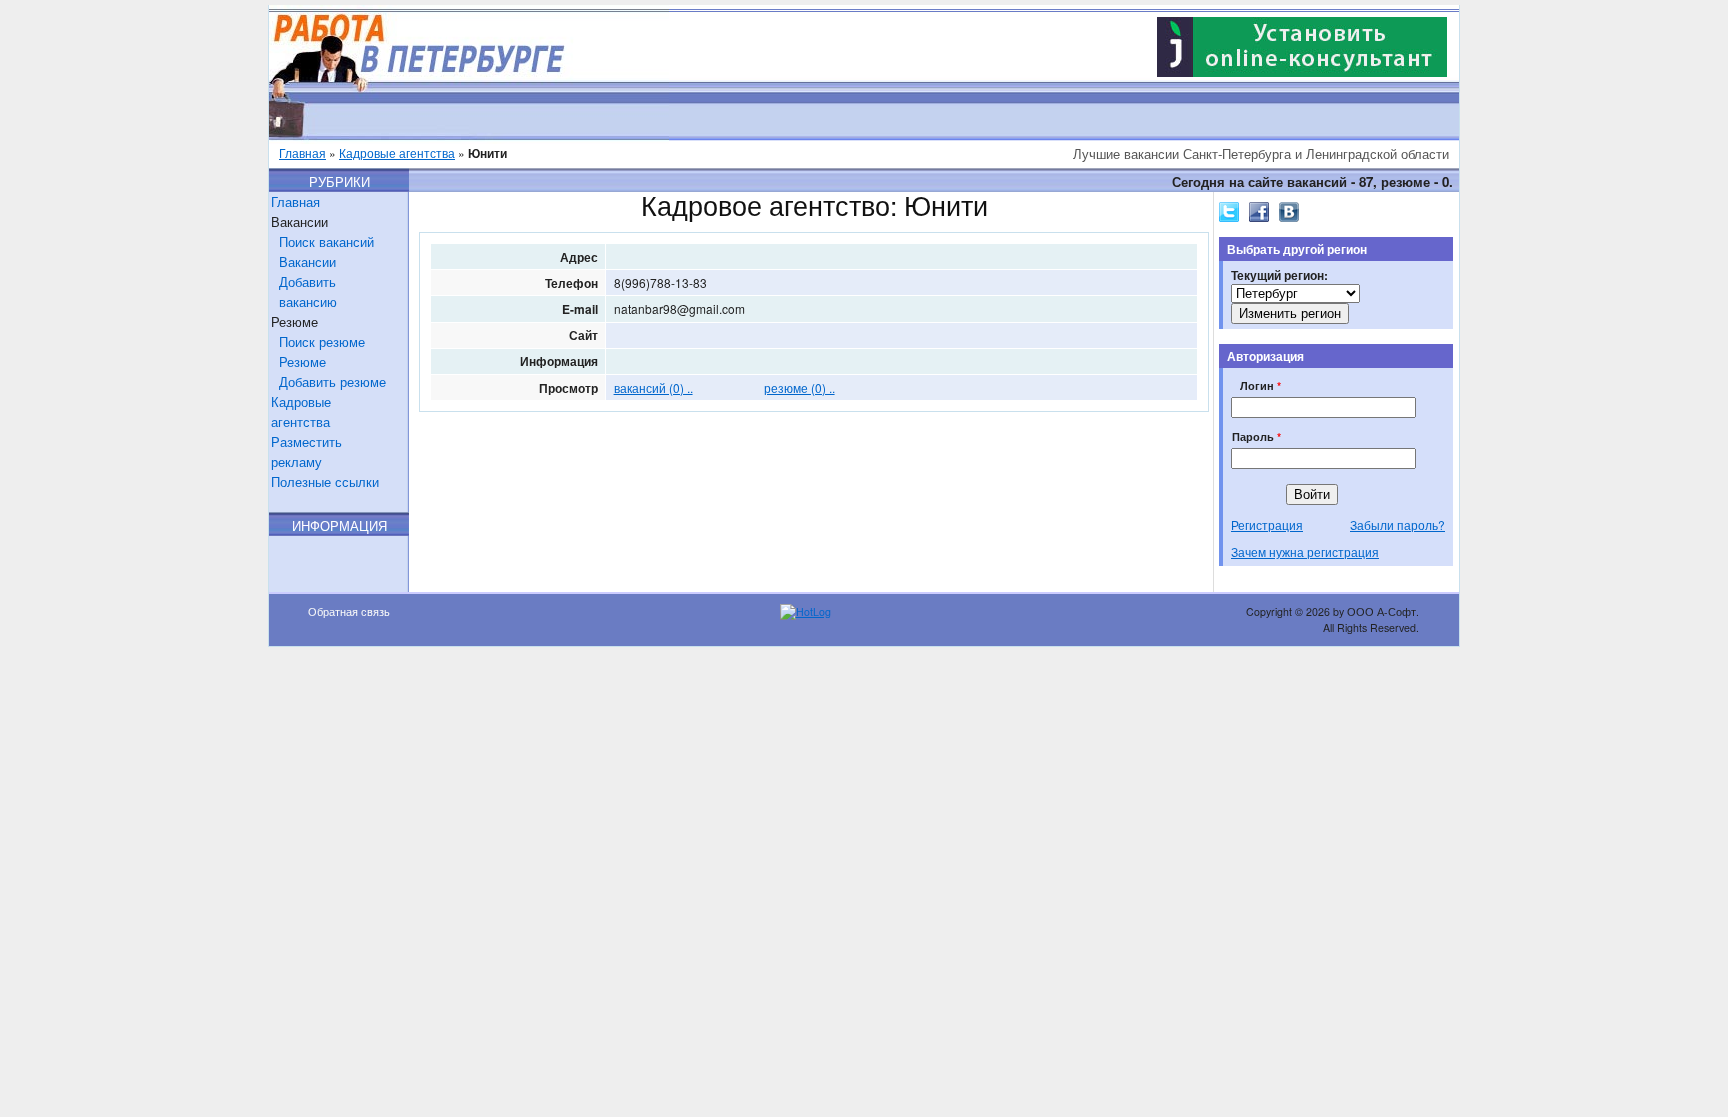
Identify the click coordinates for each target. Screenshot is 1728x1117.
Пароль (1256, 436)
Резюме (302, 361)
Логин (1260, 385)
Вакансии (307, 261)
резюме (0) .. (799, 387)
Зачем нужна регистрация (1305, 551)
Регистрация (1267, 524)
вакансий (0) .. (653, 387)
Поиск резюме (322, 341)
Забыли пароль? (1397, 524)
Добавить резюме (332, 381)
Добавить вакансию (308, 291)
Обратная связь (349, 611)
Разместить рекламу (306, 451)
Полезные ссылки (325, 481)
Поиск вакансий (326, 241)
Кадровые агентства (397, 152)
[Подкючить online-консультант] (1302, 71)
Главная (302, 152)
